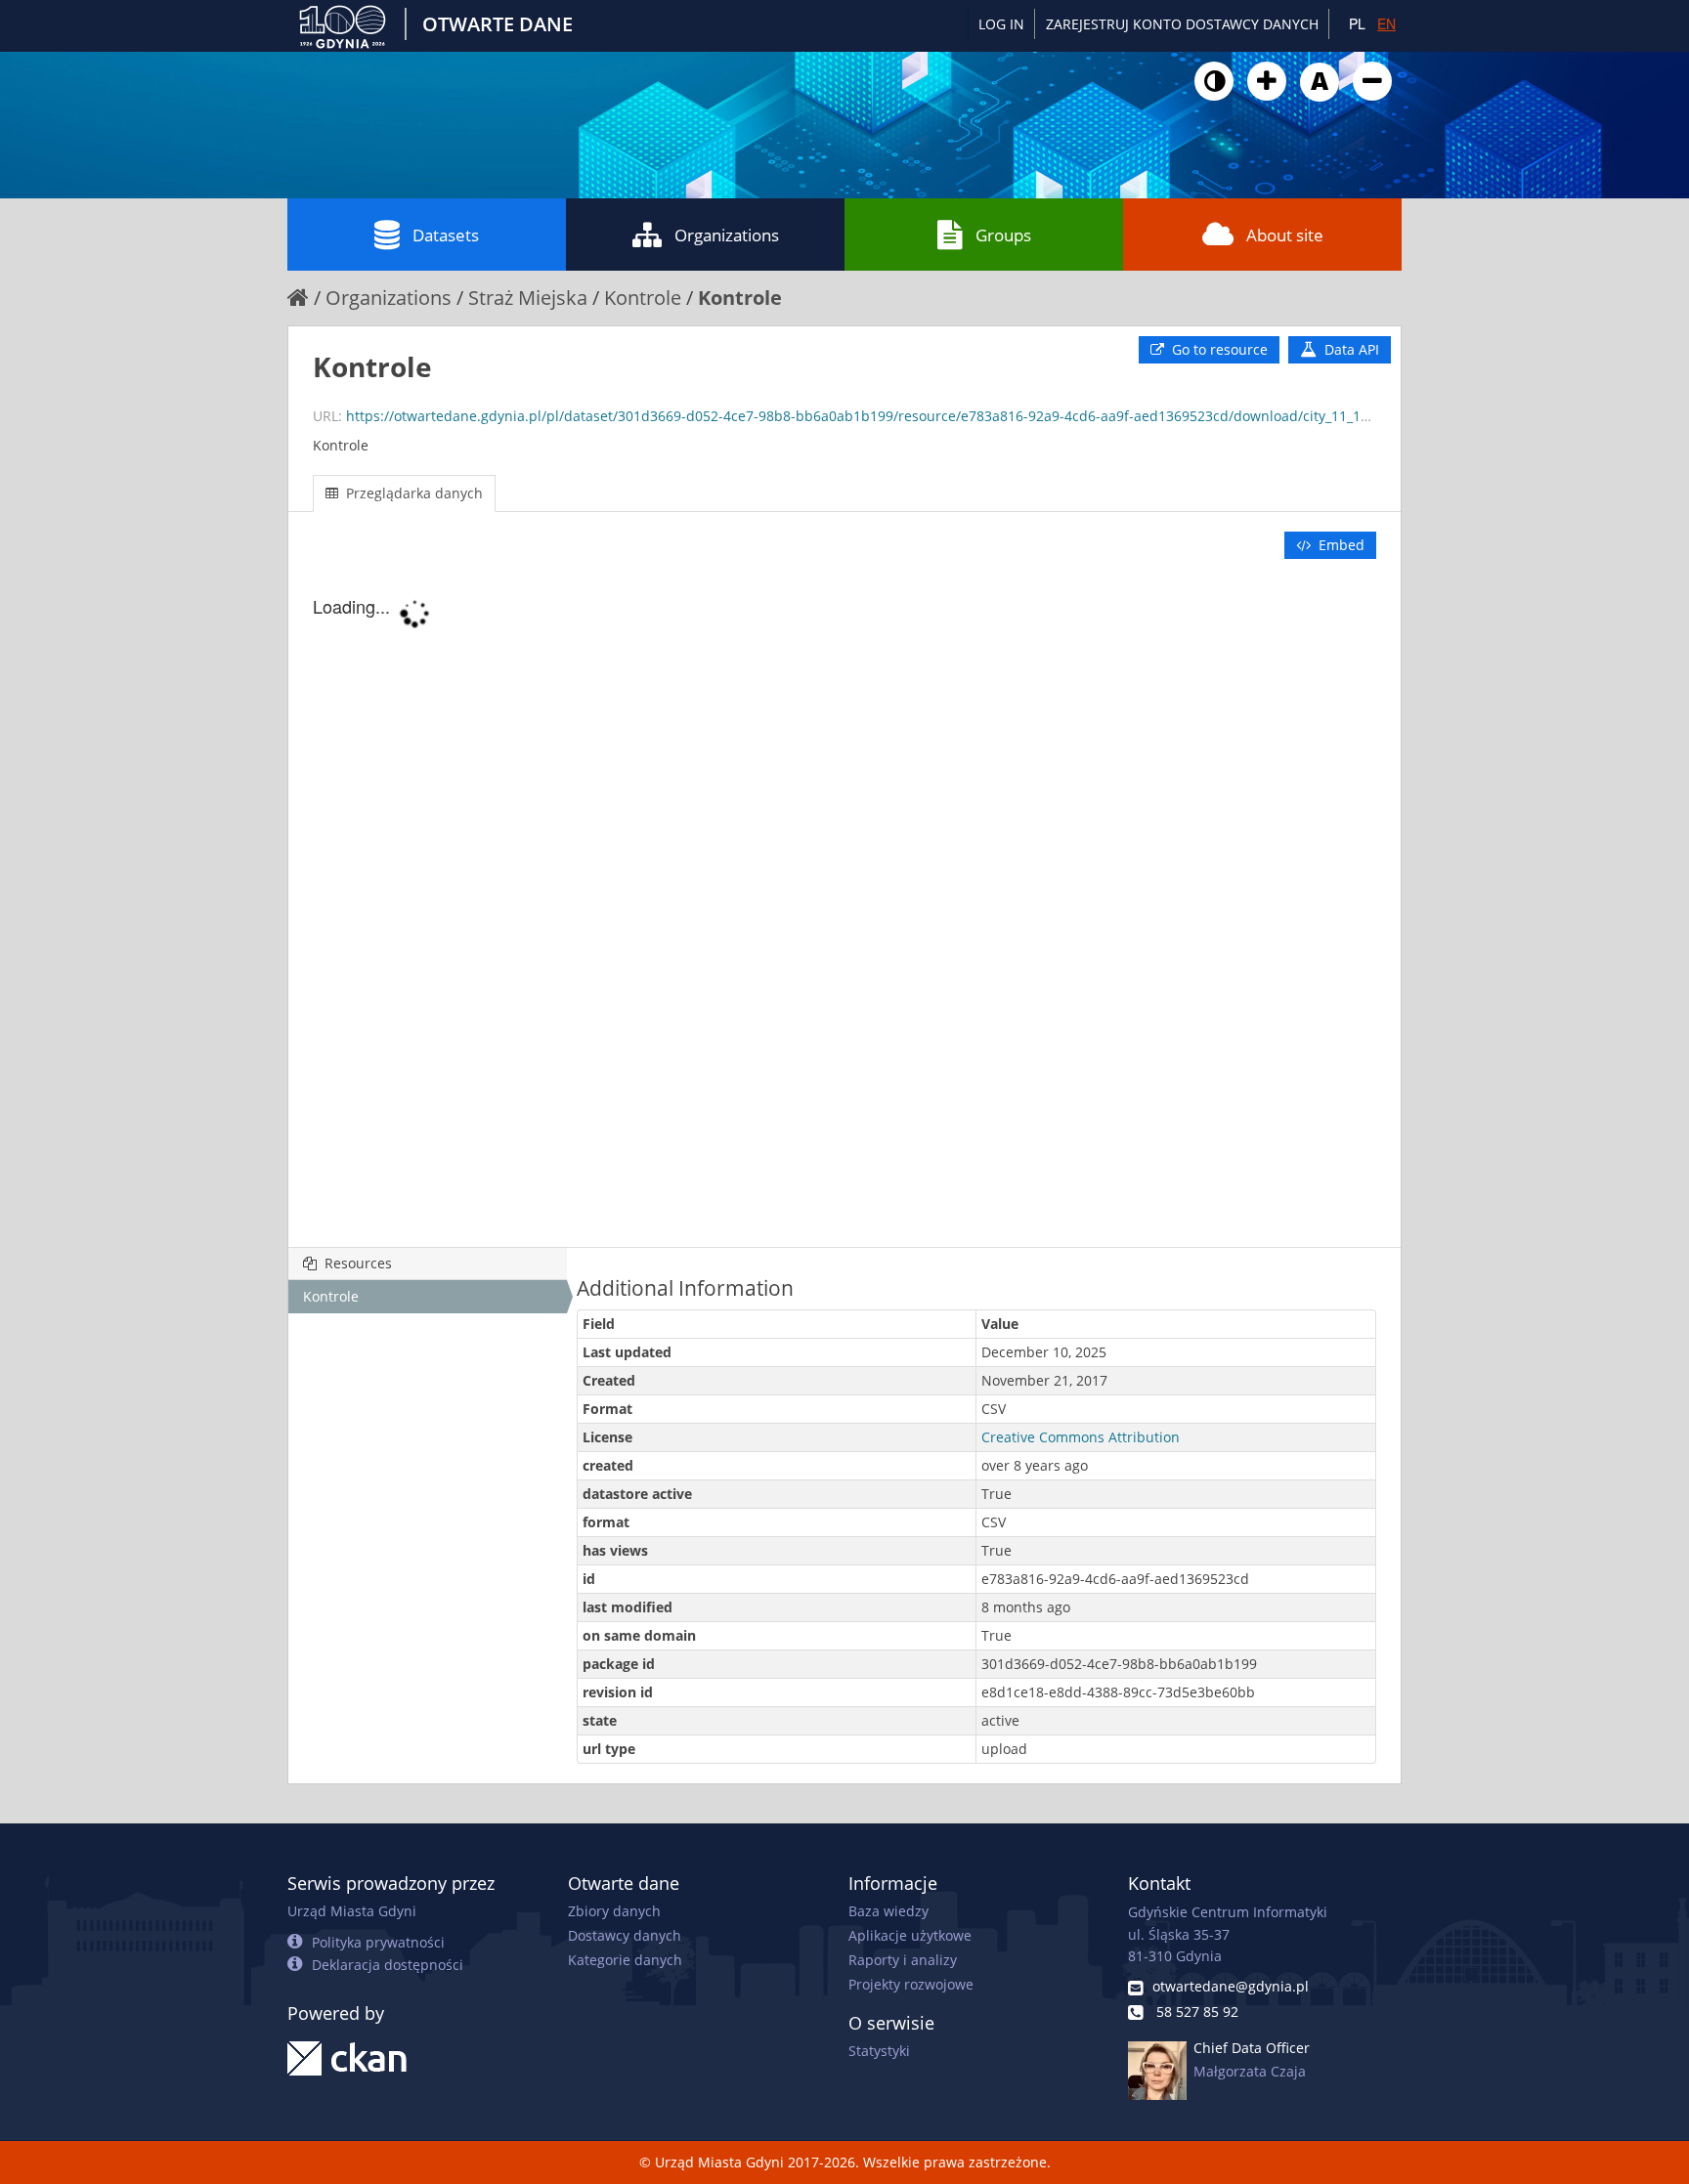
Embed (1340, 545)
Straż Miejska (528, 298)
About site (1285, 235)
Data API (1350, 349)
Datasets (446, 235)
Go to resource (1218, 349)
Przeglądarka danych (412, 493)
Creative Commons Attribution (1081, 1437)
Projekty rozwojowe (911, 1984)
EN (1386, 23)
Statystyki (879, 2051)
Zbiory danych (614, 1911)
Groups (1003, 235)
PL (1357, 23)
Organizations (727, 235)
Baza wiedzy (888, 1911)
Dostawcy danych (625, 1935)
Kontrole (643, 298)
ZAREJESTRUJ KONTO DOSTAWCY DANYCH (1182, 24)
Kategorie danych (625, 1960)
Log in (1001, 24)
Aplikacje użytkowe (910, 1935)
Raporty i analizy (903, 1960)
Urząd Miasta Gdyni (352, 1911)
